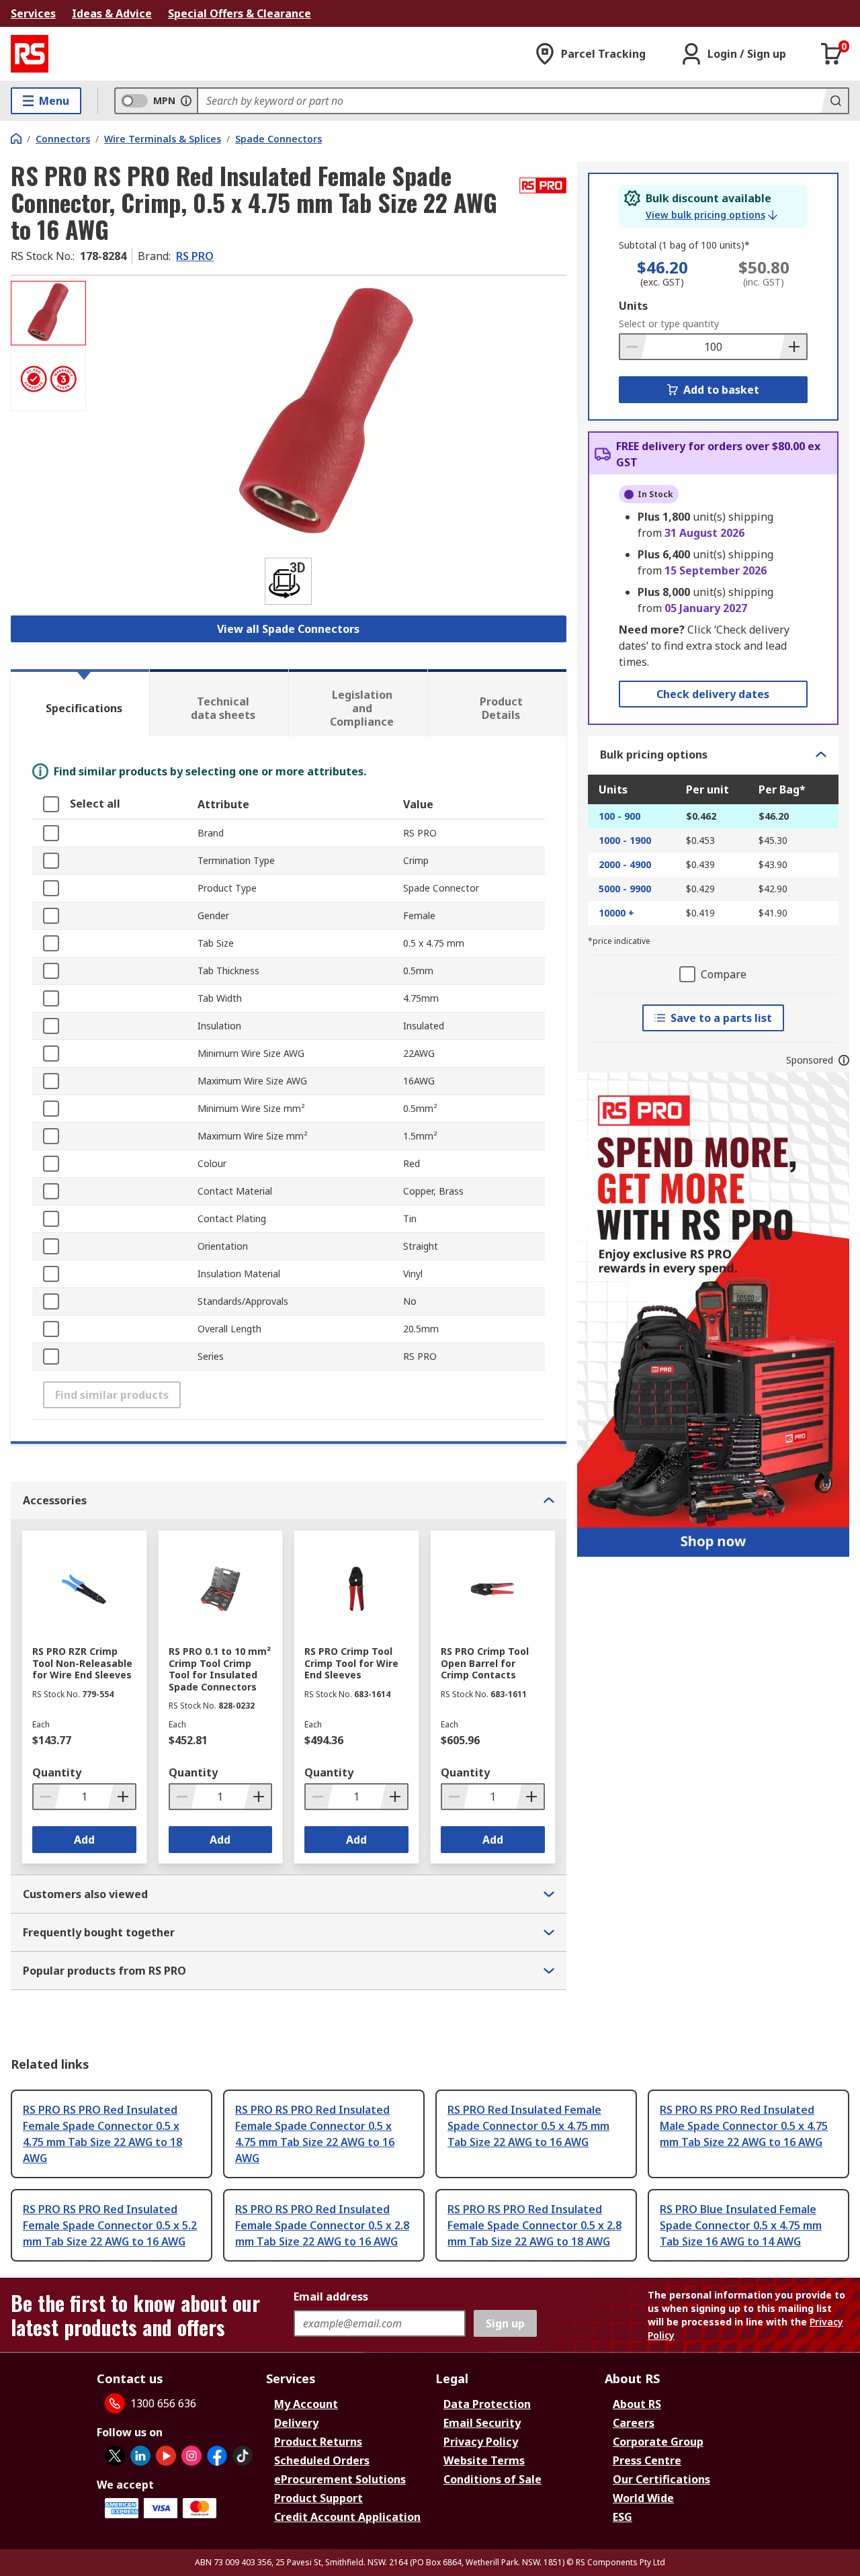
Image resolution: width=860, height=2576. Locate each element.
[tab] (80, 703)
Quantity (57, 1772)
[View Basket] (832, 54)
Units (633, 306)
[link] (712, 215)
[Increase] (793, 347)
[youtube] (166, 2456)
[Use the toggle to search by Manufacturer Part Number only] (186, 101)
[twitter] (115, 2456)
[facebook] (217, 2456)
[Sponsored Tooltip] (844, 1060)
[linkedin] (140, 2456)
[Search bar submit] (834, 101)
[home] (16, 138)
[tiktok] (243, 2456)
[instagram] (191, 2456)
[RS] (30, 54)
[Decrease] (634, 347)
